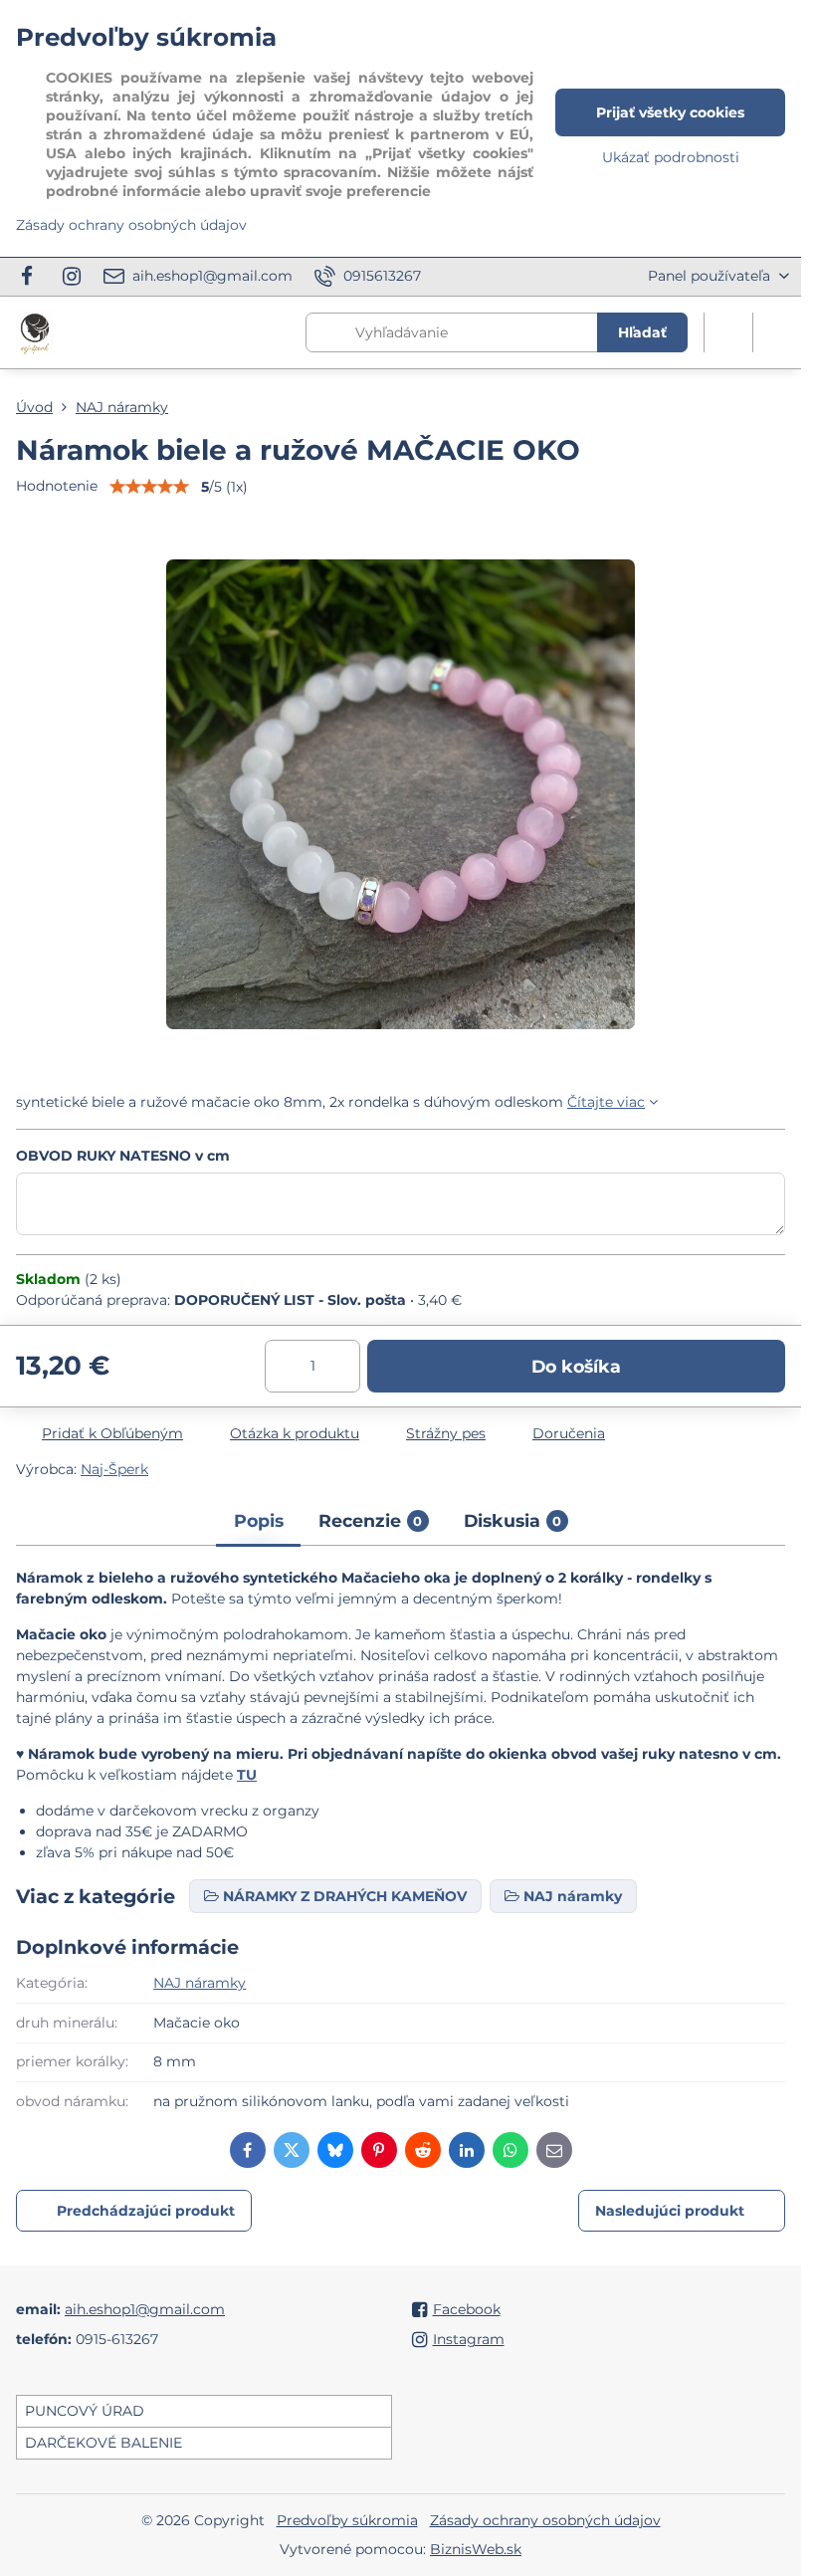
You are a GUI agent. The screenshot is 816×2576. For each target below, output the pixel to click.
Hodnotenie (57, 486)
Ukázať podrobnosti (671, 157)
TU (247, 1775)
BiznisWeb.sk (476, 2549)
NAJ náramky (200, 1983)
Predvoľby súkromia (347, 2520)
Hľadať (642, 332)
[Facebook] (32, 277)
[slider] (149, 487)
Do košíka (576, 1366)
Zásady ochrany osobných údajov (545, 2520)
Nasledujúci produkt (670, 2211)
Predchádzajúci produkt (146, 2211)
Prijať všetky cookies (670, 112)
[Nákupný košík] (728, 332)
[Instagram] (72, 277)
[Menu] (777, 332)
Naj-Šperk (114, 1469)
